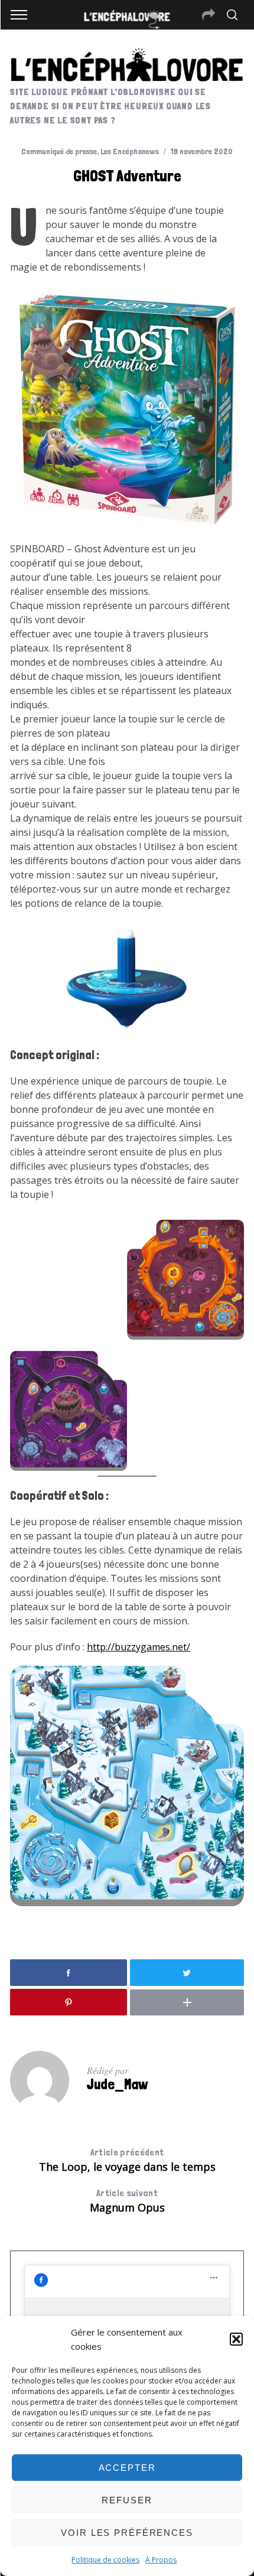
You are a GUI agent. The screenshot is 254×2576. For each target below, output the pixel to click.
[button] (236, 2339)
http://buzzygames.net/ (139, 1647)
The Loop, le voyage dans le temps (127, 2160)
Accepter (127, 2468)
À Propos (161, 2560)
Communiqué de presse (59, 151)
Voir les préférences (127, 2533)
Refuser (127, 2500)
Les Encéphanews (130, 151)
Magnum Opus (127, 2201)
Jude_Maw (117, 2084)
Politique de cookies (105, 2560)
